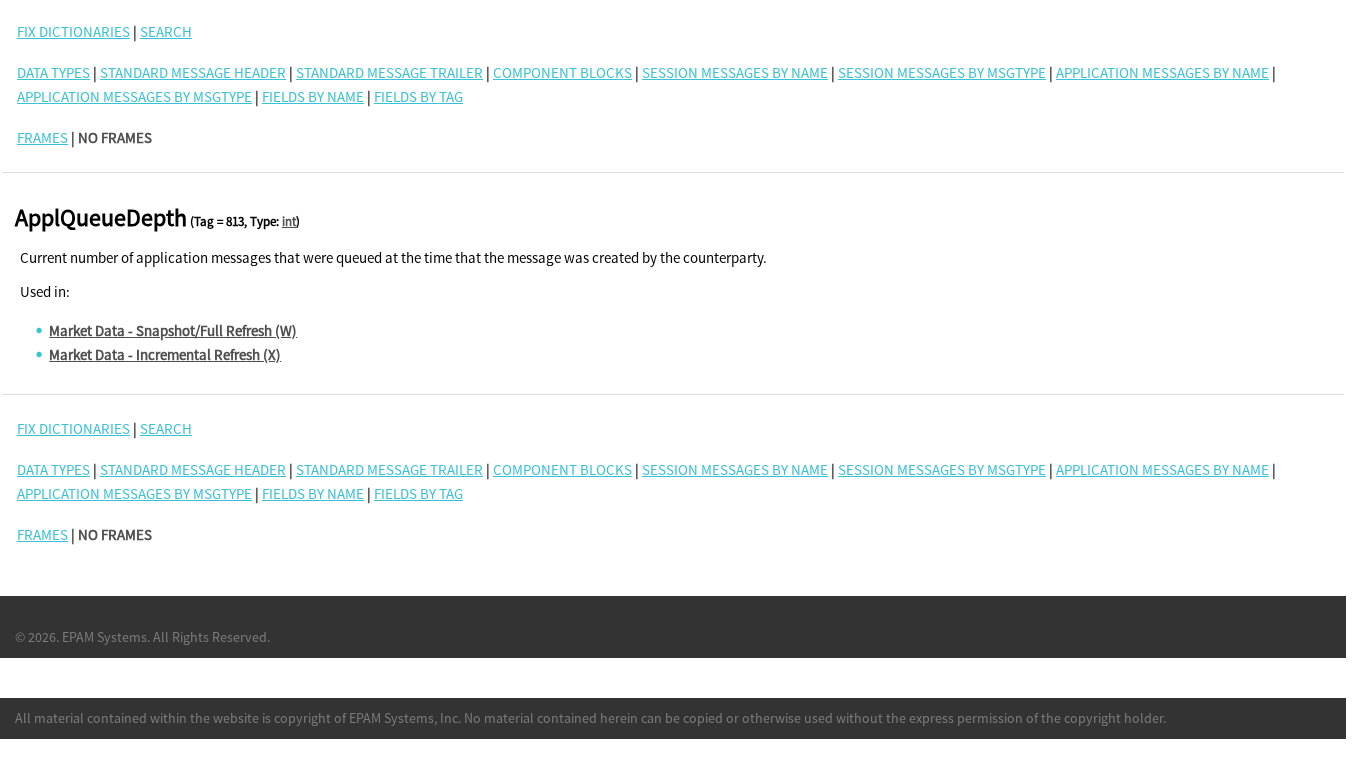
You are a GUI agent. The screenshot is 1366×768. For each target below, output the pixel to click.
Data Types (53, 72)
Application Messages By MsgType (134, 96)
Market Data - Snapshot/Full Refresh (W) (173, 330)
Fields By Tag (418, 96)
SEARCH (166, 31)
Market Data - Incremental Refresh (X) (165, 354)
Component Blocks (562, 72)
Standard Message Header (193, 72)
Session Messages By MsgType (942, 72)
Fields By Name (313, 96)
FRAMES (42, 137)
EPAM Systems (104, 637)
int (289, 221)
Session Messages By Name (735, 72)
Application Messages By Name (1162, 72)
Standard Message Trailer (389, 72)
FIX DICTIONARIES (73, 31)
